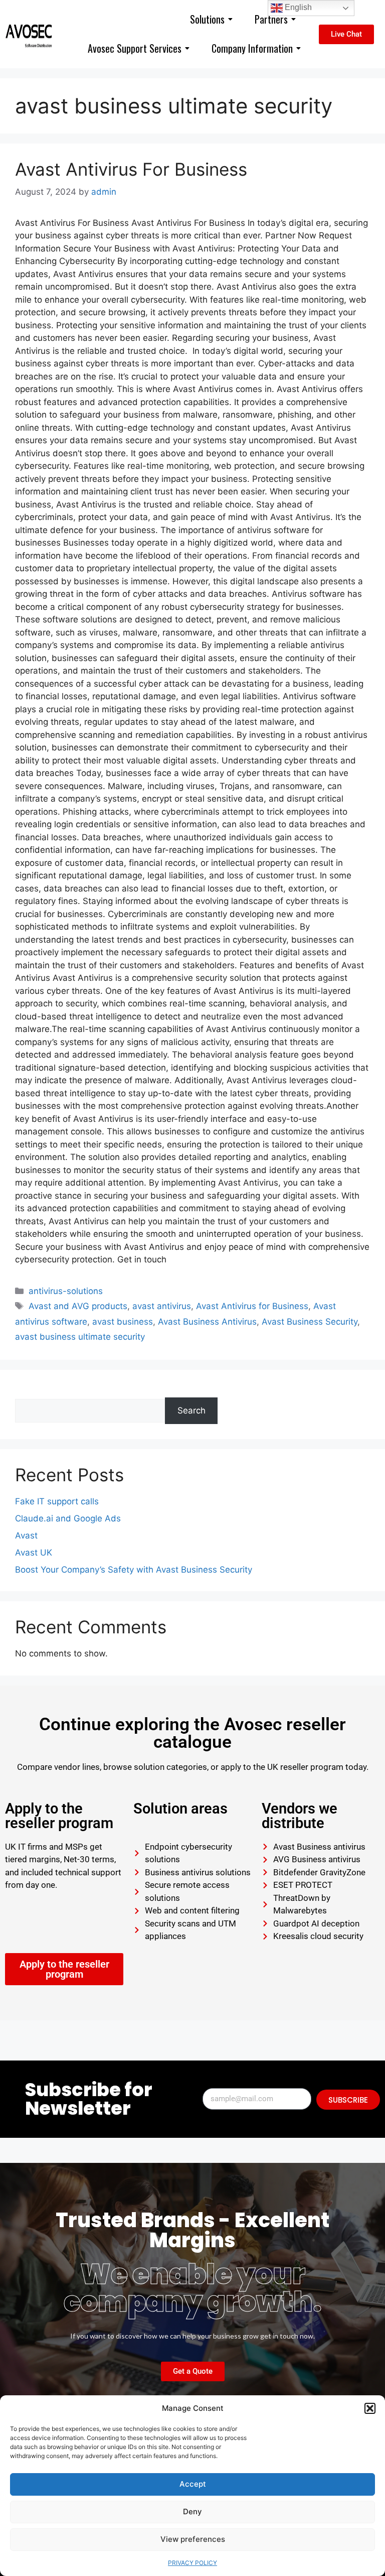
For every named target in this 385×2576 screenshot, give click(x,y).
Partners (271, 19)
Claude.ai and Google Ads (68, 1518)
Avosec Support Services (135, 48)
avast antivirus (162, 1306)
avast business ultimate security (80, 1337)
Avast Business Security (310, 1322)
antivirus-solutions (66, 1291)
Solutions (207, 19)
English (297, 7)
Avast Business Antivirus (207, 1322)
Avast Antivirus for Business (252, 1306)
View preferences (193, 2539)
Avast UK (34, 1553)
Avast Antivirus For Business (131, 169)
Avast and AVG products (78, 1306)
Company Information (252, 48)
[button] (370, 2408)
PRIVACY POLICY (192, 2563)
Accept (193, 2484)
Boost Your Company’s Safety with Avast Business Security (134, 1570)
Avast (26, 1535)
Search (29, 1391)
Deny (192, 2511)
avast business (123, 1322)
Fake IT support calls (57, 1501)
